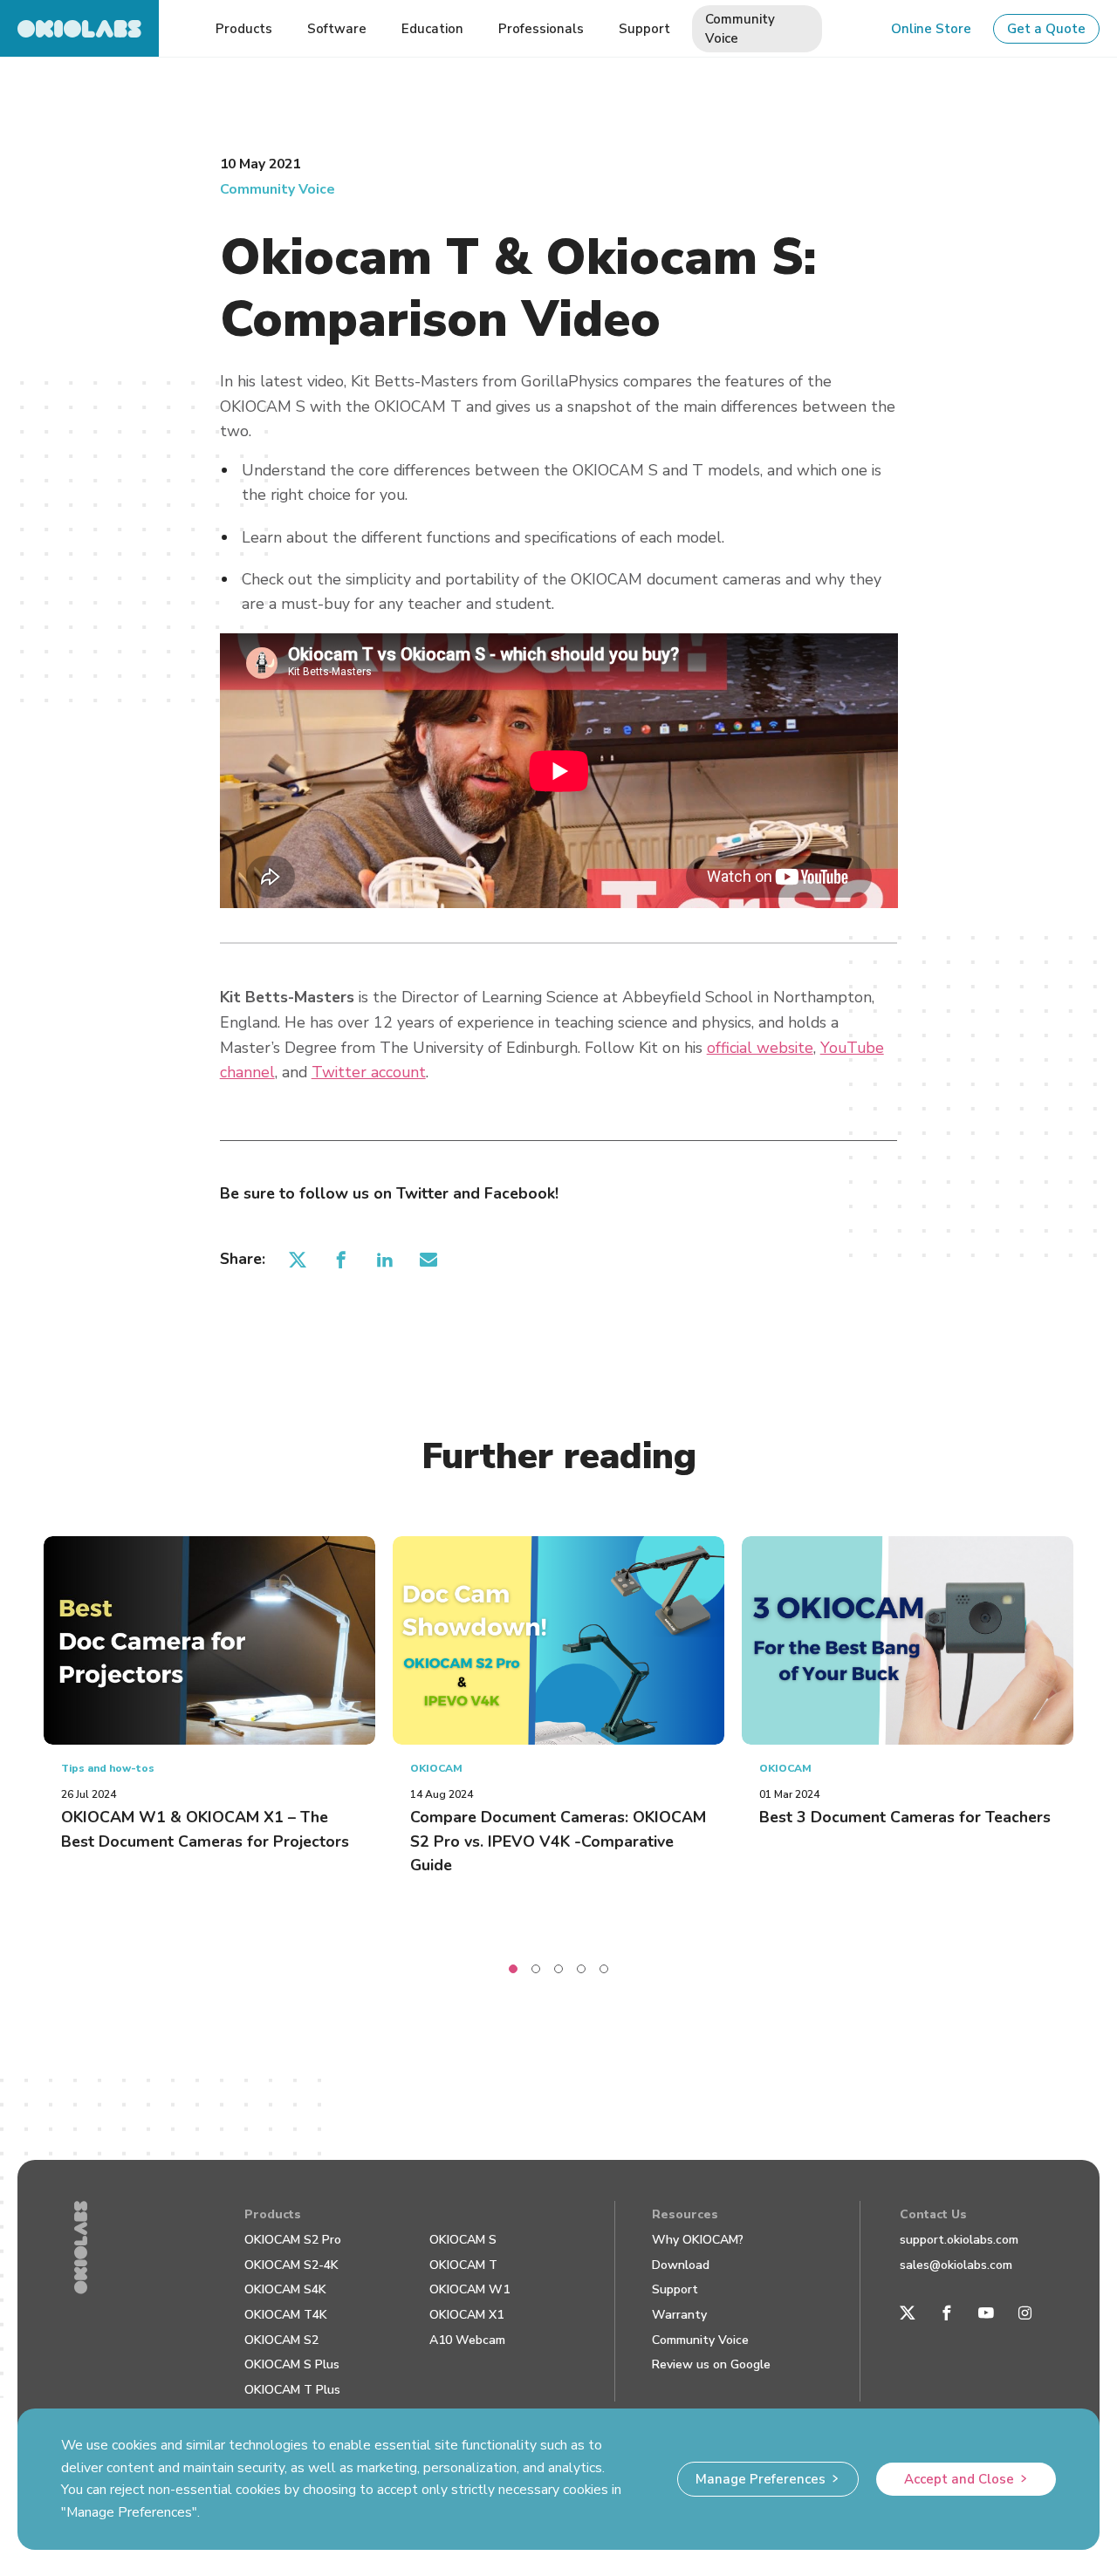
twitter (298, 1259)
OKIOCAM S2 (281, 2340)
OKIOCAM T (463, 2265)
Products (273, 2214)
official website (760, 1048)
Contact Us (933, 2214)
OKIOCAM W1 (469, 2289)
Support (675, 2289)
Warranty (679, 2315)
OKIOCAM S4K (285, 2289)
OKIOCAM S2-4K (291, 2265)
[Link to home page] (79, 28)
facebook (342, 1259)
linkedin (385, 1259)
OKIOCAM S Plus (292, 2364)
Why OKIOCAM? (698, 2240)
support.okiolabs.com (959, 2240)
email (429, 1259)
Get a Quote (1046, 29)
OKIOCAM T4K (286, 2315)
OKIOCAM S (463, 2240)
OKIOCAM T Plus (292, 2390)
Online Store (931, 29)
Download (681, 2265)
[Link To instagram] (1025, 2313)
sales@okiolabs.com (956, 2265)
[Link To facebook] (947, 2313)
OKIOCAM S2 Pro (293, 2240)
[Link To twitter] (908, 2313)
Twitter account (369, 1072)
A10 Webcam (467, 2340)
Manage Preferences (761, 2479)
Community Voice (278, 189)
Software (337, 29)
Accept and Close (959, 2479)
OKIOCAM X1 (466, 2315)
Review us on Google (711, 2364)
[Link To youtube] (986, 2313)
